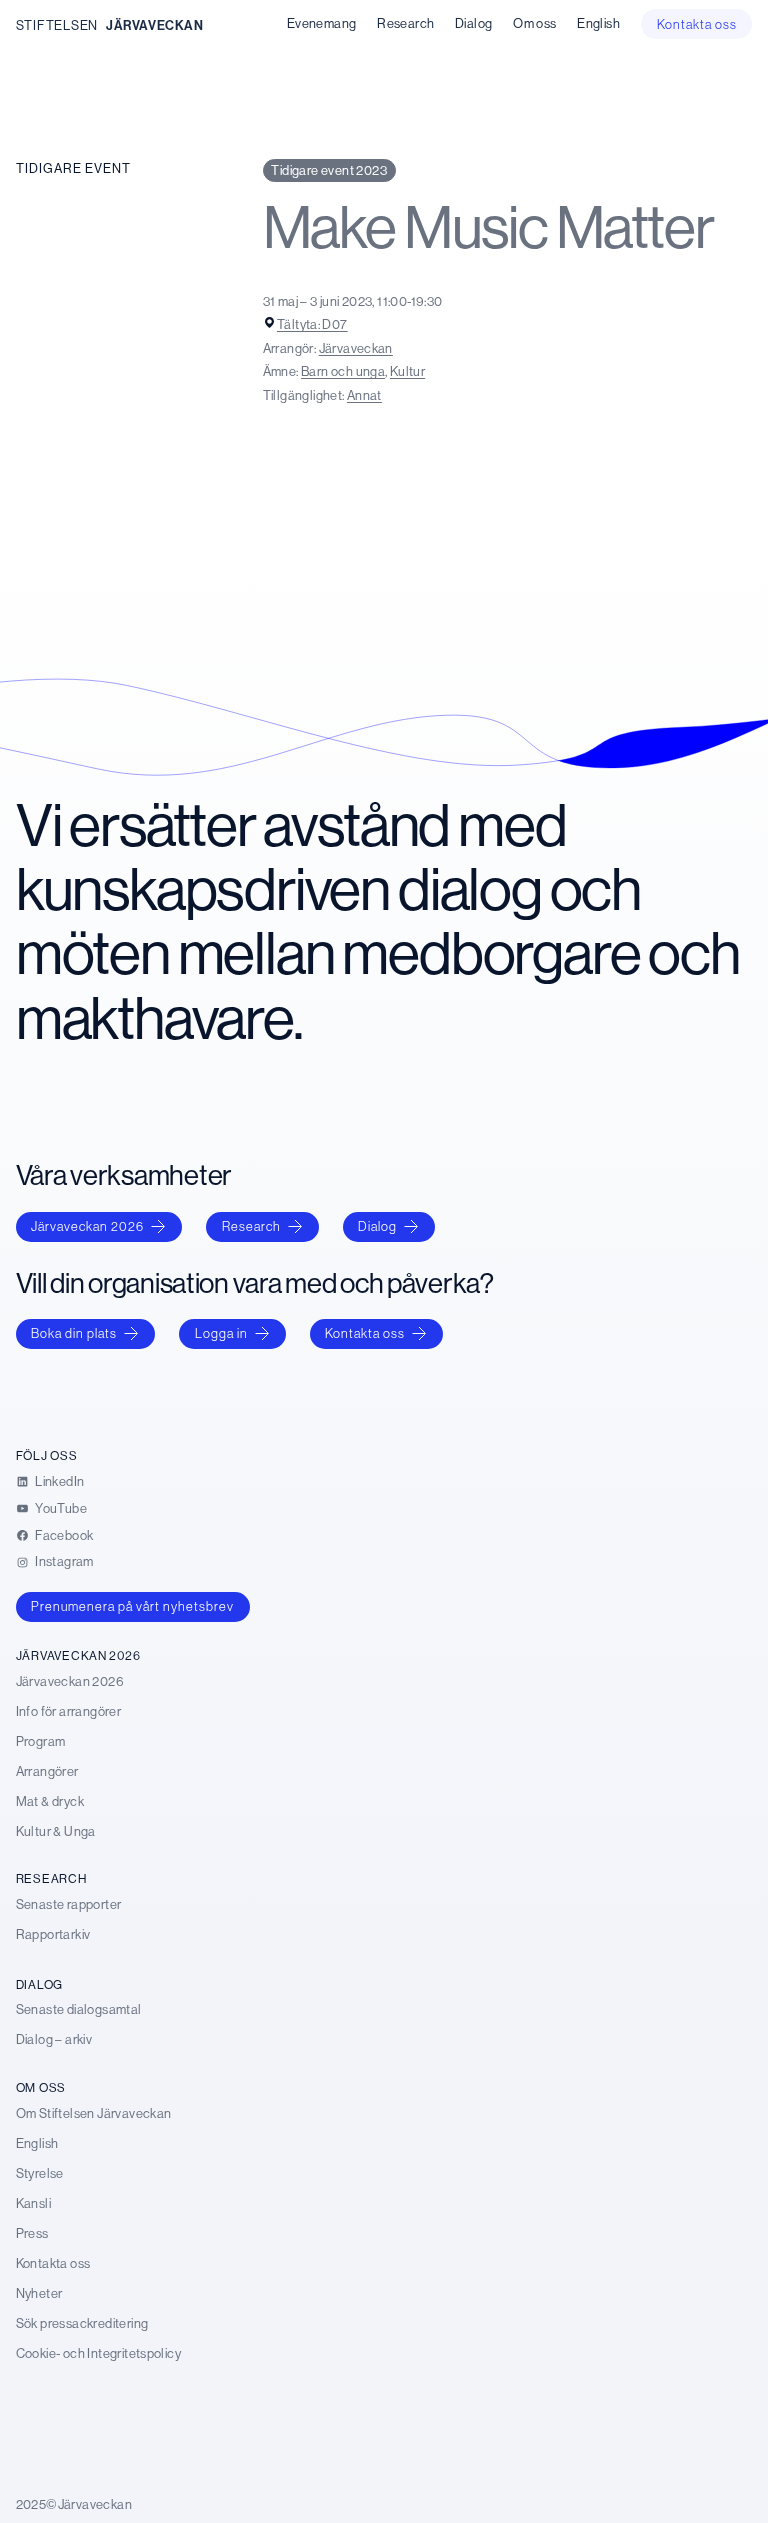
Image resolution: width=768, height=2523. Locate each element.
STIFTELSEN (57, 25)
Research (251, 1226)
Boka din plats (74, 1333)
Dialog (377, 1226)
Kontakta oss (365, 1333)
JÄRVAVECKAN (155, 25)
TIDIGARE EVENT (73, 168)
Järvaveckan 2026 (87, 1226)
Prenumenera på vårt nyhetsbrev (132, 1606)
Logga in (221, 1333)
